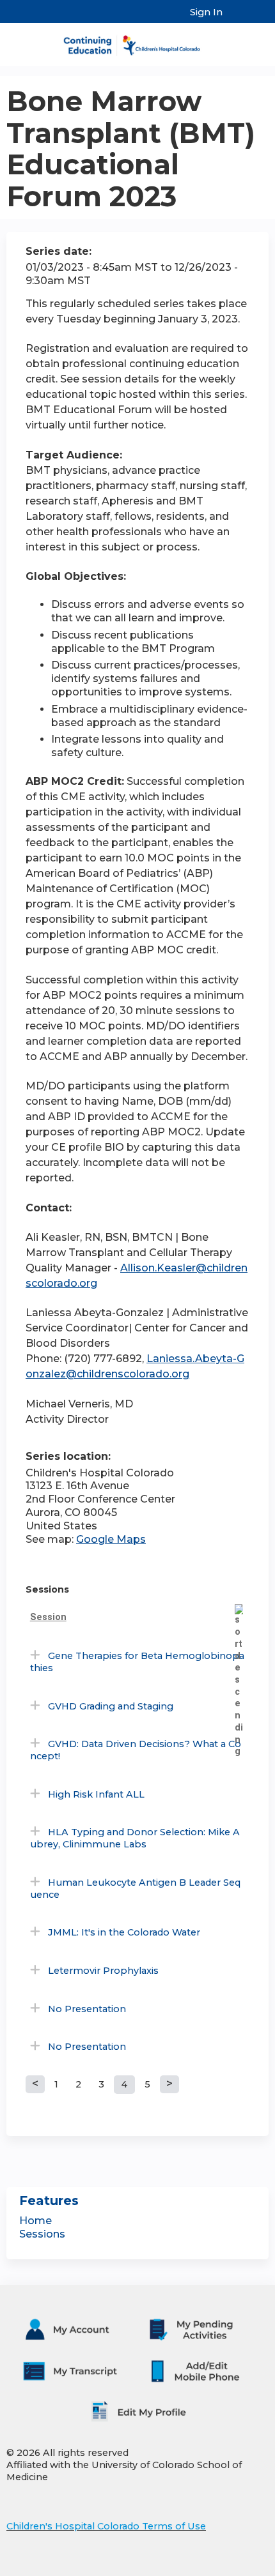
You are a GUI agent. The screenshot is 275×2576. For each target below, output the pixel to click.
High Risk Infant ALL (96, 1794)
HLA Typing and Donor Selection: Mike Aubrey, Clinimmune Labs (135, 1838)
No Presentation (87, 2009)
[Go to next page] (169, 2084)
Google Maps (111, 1539)
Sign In (206, 12)
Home (35, 2221)
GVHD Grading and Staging (111, 1706)
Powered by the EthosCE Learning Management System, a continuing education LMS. (223, 2567)
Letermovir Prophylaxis (103, 1971)
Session (48, 1617)
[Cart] (238, 19)
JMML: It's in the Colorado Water (124, 1932)
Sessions (42, 2234)
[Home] (137, 41)
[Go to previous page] (35, 2084)
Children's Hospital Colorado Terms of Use (106, 2526)
